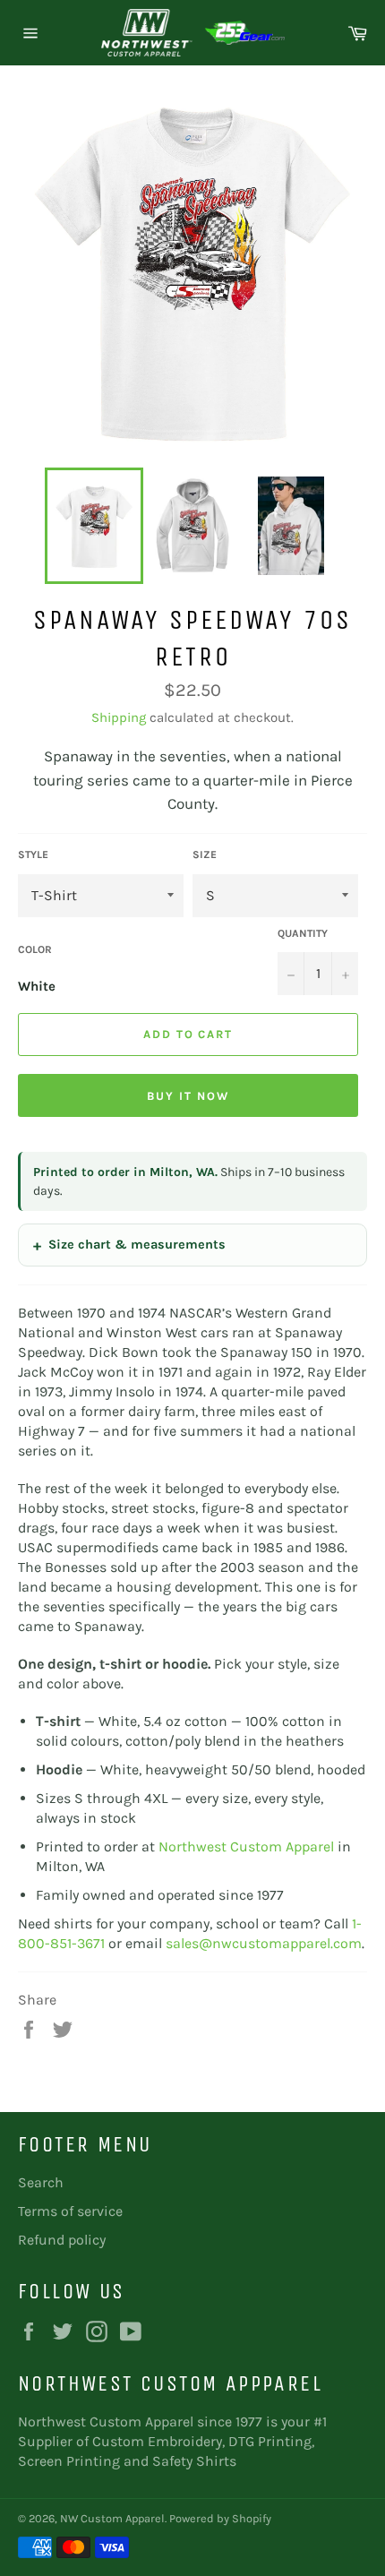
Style (33, 854)
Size (205, 854)
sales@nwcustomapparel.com (264, 1943)
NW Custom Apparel (112, 2518)
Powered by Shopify (220, 2518)
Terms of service (70, 2211)
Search (41, 2182)
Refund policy (62, 2240)
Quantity (303, 933)
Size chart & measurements (137, 1245)
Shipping (119, 717)
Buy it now (188, 1096)
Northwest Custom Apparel (246, 1846)
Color (35, 949)
